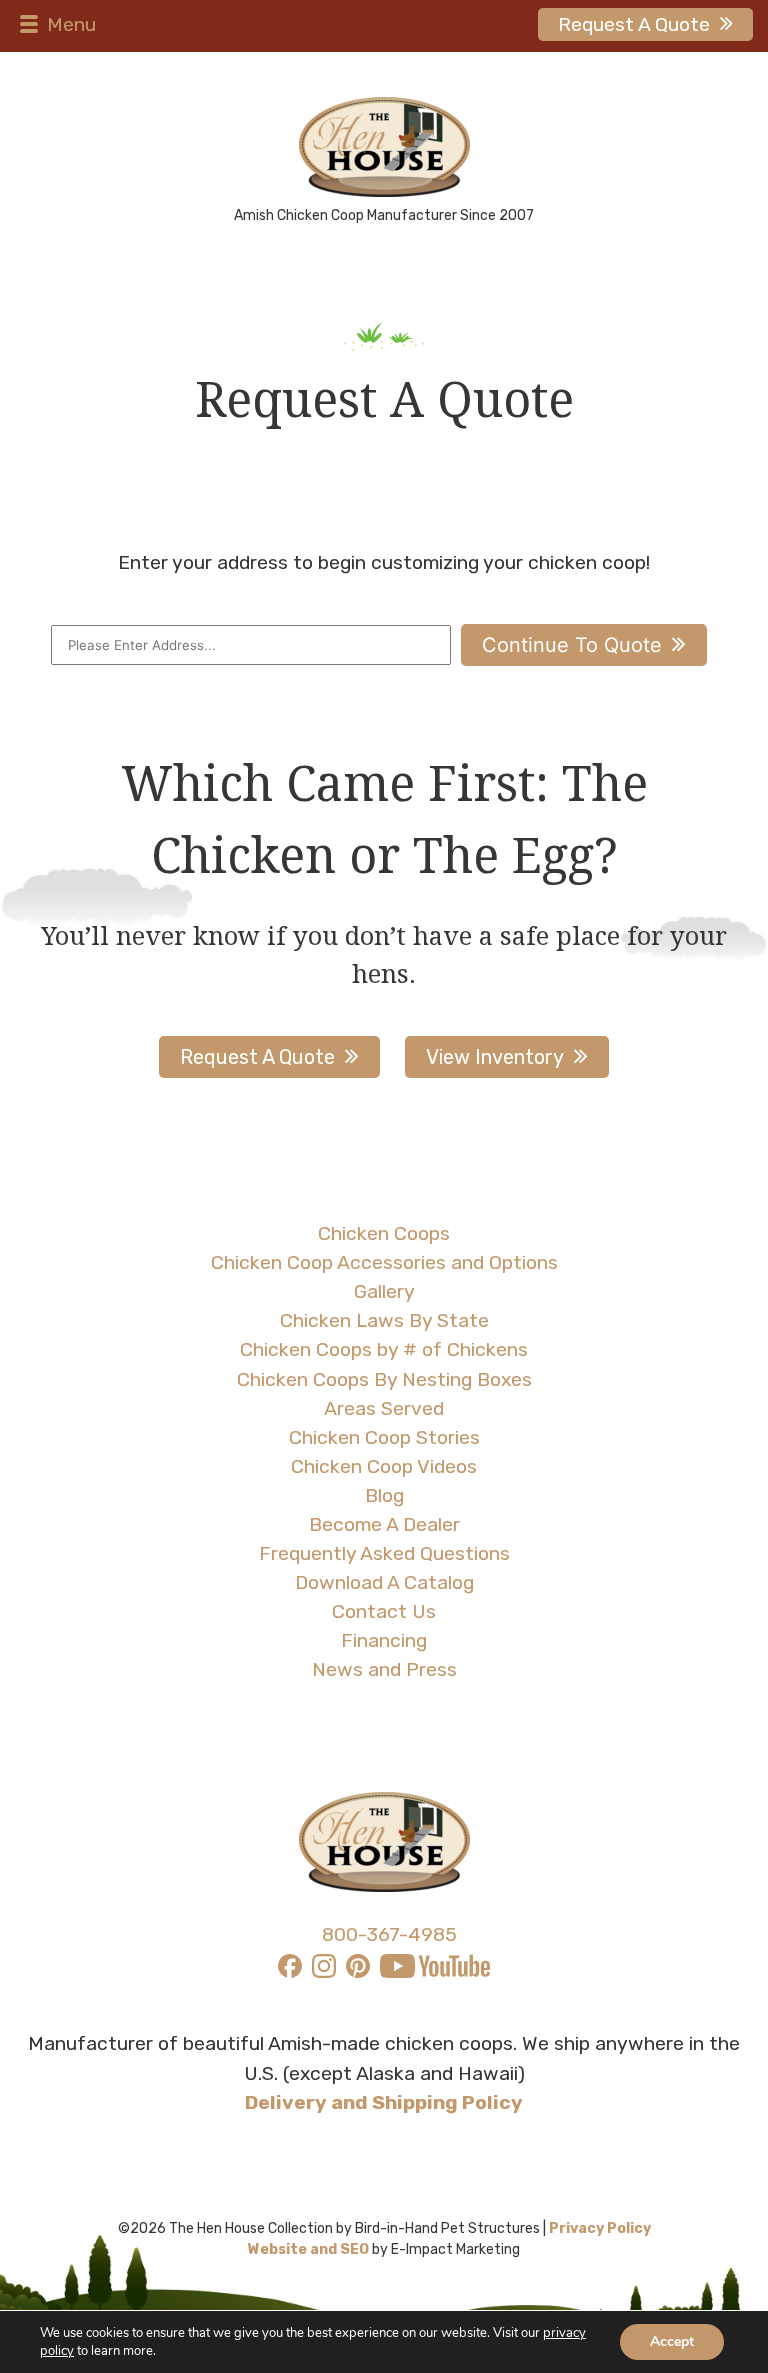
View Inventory (495, 1057)
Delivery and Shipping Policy (384, 2102)
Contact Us (384, 1611)
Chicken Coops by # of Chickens (384, 1349)
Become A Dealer (384, 1524)
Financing (384, 1640)
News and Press (384, 1669)
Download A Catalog (384, 1582)
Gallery (384, 1291)
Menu (69, 24)
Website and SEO (308, 2249)
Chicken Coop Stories (384, 1437)
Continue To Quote (572, 645)
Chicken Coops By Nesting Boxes (384, 1379)
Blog (384, 1495)
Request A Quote (634, 24)
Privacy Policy (600, 2228)
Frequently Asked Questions (384, 1553)
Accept (672, 2341)
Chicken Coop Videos (384, 1466)
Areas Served (384, 1408)
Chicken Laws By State (384, 1320)
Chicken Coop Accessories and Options (384, 1262)
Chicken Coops (384, 1233)
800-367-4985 (389, 1934)
